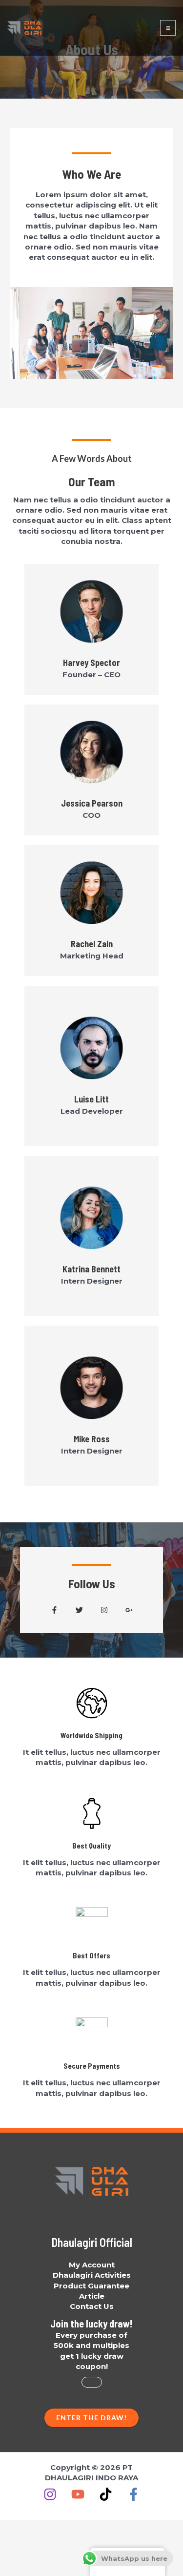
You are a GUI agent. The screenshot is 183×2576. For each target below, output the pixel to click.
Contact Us (92, 2306)
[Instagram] (50, 2494)
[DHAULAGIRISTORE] (24, 28)
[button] (54, 1610)
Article (92, 2296)
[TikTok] (106, 2494)
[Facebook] (133, 2494)
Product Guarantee (91, 2286)
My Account (92, 2265)
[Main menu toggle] (168, 28)
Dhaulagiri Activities (92, 2275)
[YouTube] (78, 2494)
